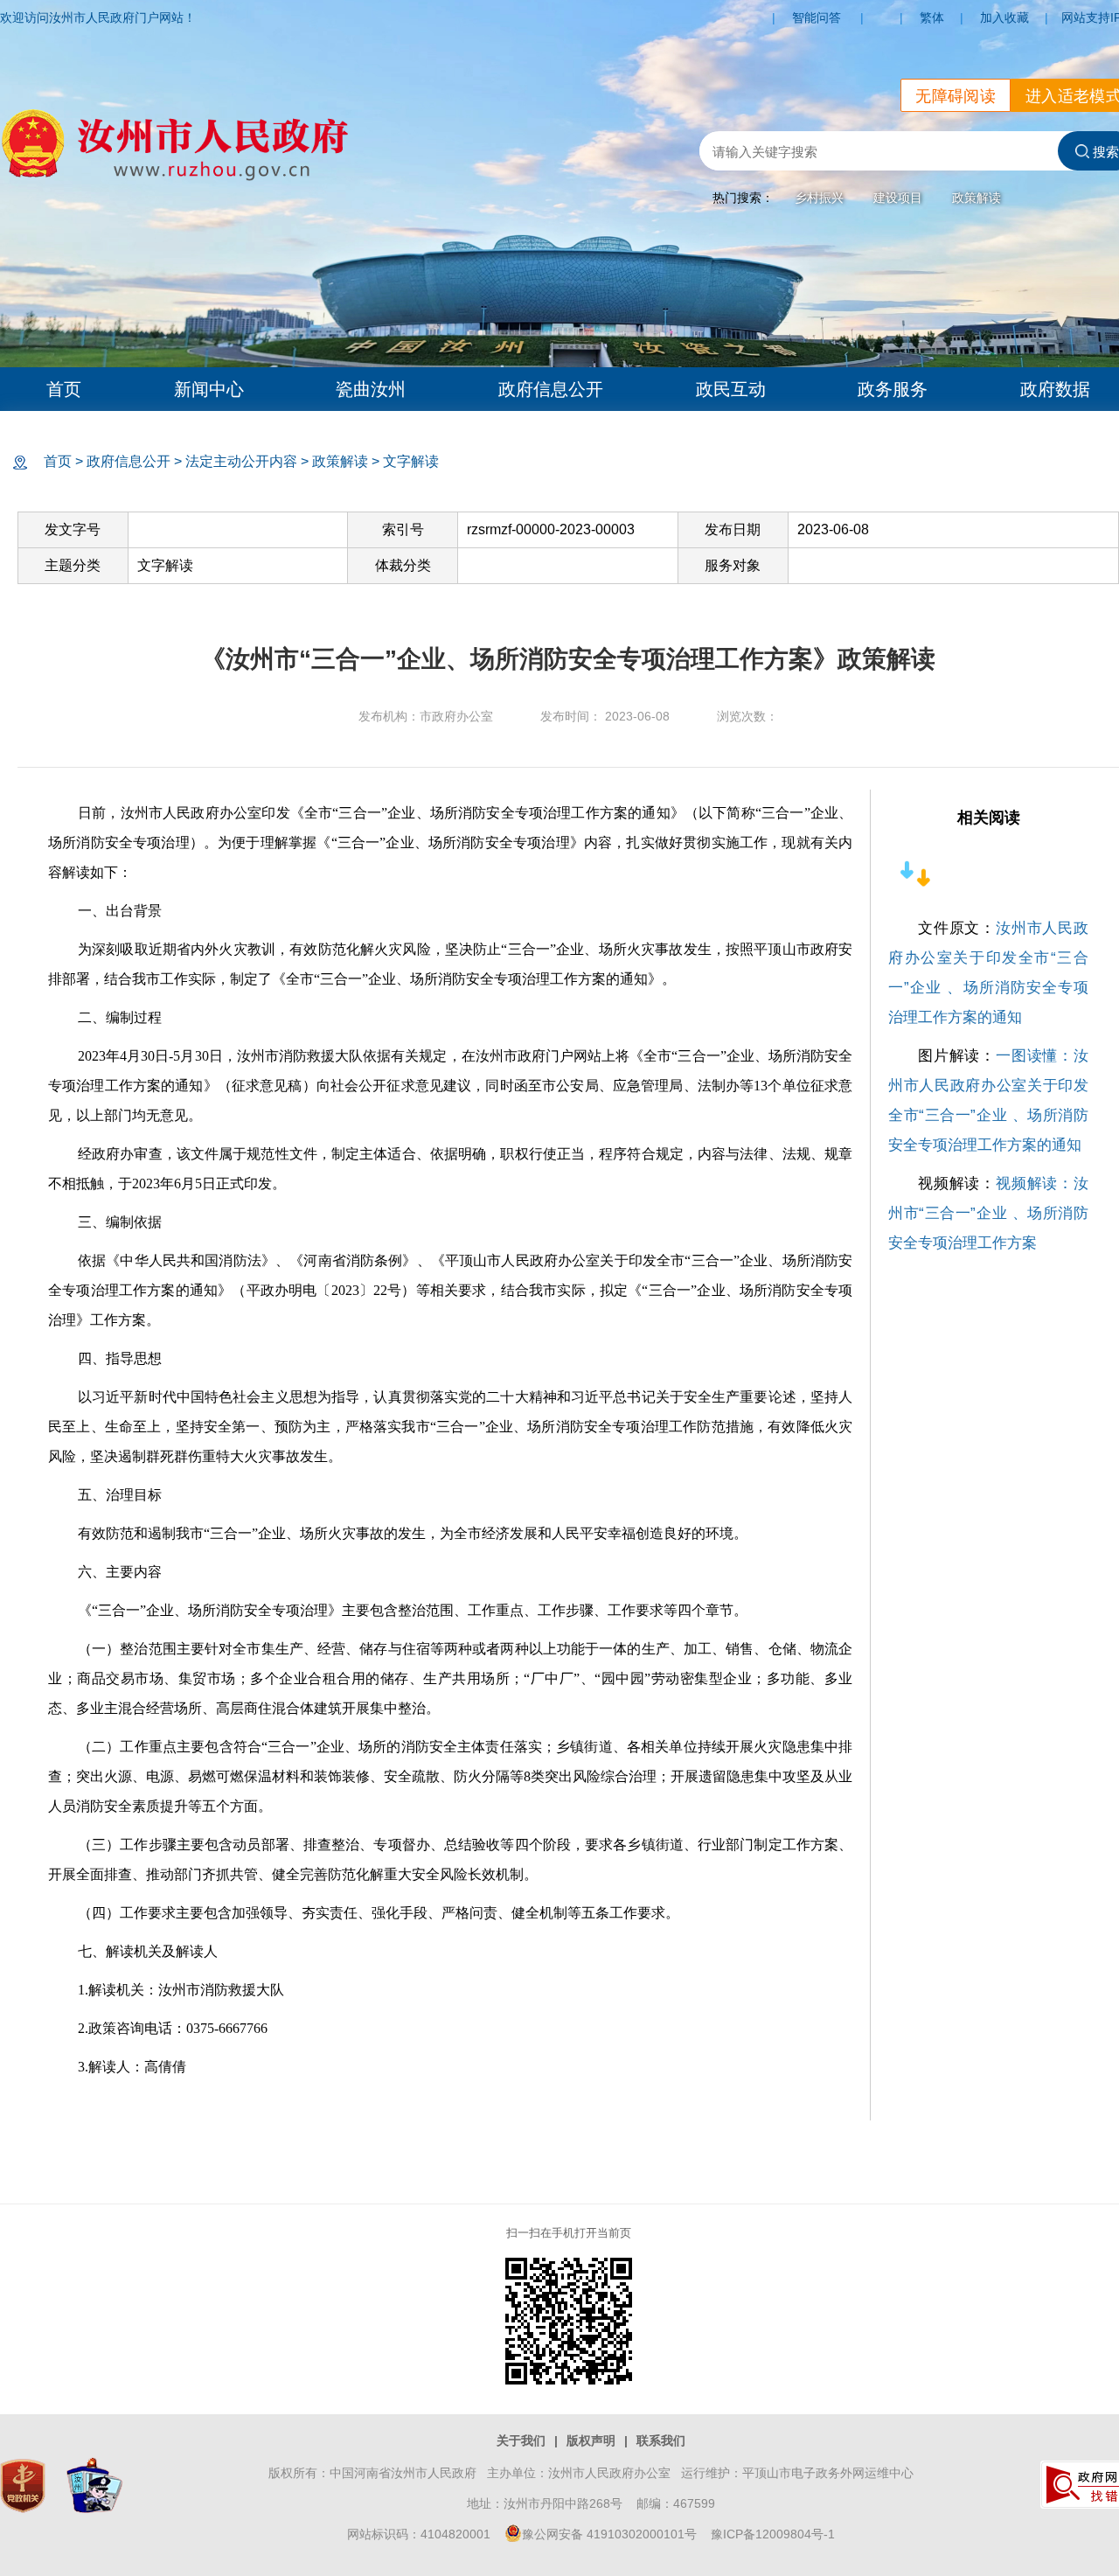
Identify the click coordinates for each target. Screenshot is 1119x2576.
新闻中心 (209, 389)
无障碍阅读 (956, 96)
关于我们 (521, 2440)
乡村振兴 (819, 198)
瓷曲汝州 (371, 389)
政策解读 (977, 198)
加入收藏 (1004, 17)
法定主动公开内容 (241, 461)
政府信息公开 (551, 389)
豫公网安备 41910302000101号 (609, 2534)
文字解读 (411, 461)
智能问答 (817, 17)
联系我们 (661, 2440)
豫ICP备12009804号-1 (773, 2534)
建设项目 (898, 198)
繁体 (932, 17)
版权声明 (591, 2440)
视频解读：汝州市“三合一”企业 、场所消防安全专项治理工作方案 (988, 1213)
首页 (64, 389)
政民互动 (731, 389)
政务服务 (893, 389)
